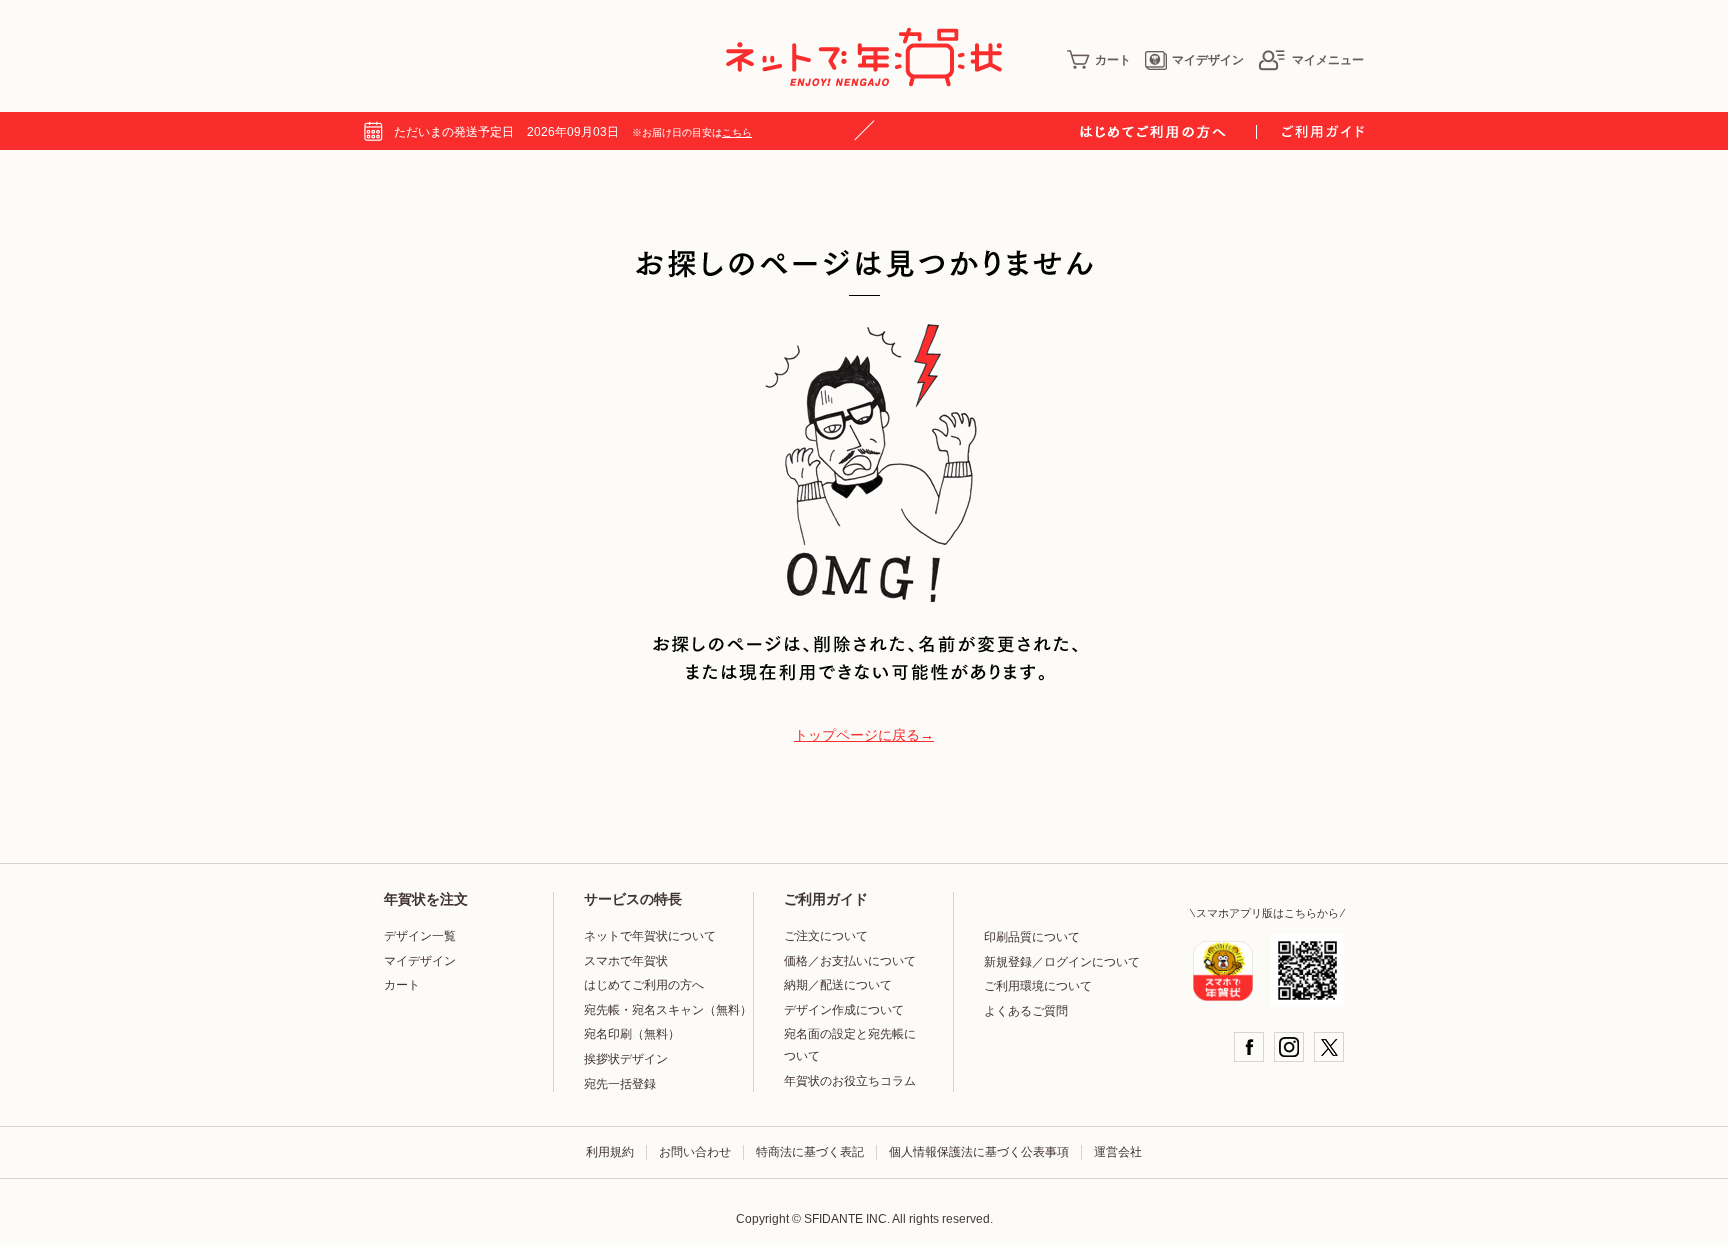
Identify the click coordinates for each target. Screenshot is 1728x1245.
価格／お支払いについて (850, 961)
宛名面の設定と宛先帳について (850, 1045)
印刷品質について (1032, 937)
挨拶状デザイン (626, 1059)
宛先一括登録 (620, 1084)
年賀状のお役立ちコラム (850, 1081)
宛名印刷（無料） (632, 1034)
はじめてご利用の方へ (644, 985)
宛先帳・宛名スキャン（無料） (668, 1010)
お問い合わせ (695, 1152)
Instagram (1289, 1047)
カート (1113, 60)
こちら (737, 132)
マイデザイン (1208, 60)
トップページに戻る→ (864, 735)
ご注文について (826, 936)
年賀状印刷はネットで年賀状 (864, 57)
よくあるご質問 (1026, 1011)
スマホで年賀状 (626, 961)
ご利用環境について (1038, 986)
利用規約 (610, 1152)
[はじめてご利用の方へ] (1168, 132)
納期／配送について (838, 985)
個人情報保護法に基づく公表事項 (979, 1152)
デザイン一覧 (420, 936)
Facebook (1249, 1047)
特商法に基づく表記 (810, 1152)
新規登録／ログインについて (1062, 962)
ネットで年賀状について (650, 936)
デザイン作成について (844, 1010)
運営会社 (1118, 1152)
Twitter (1329, 1047)
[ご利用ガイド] (1323, 132)
